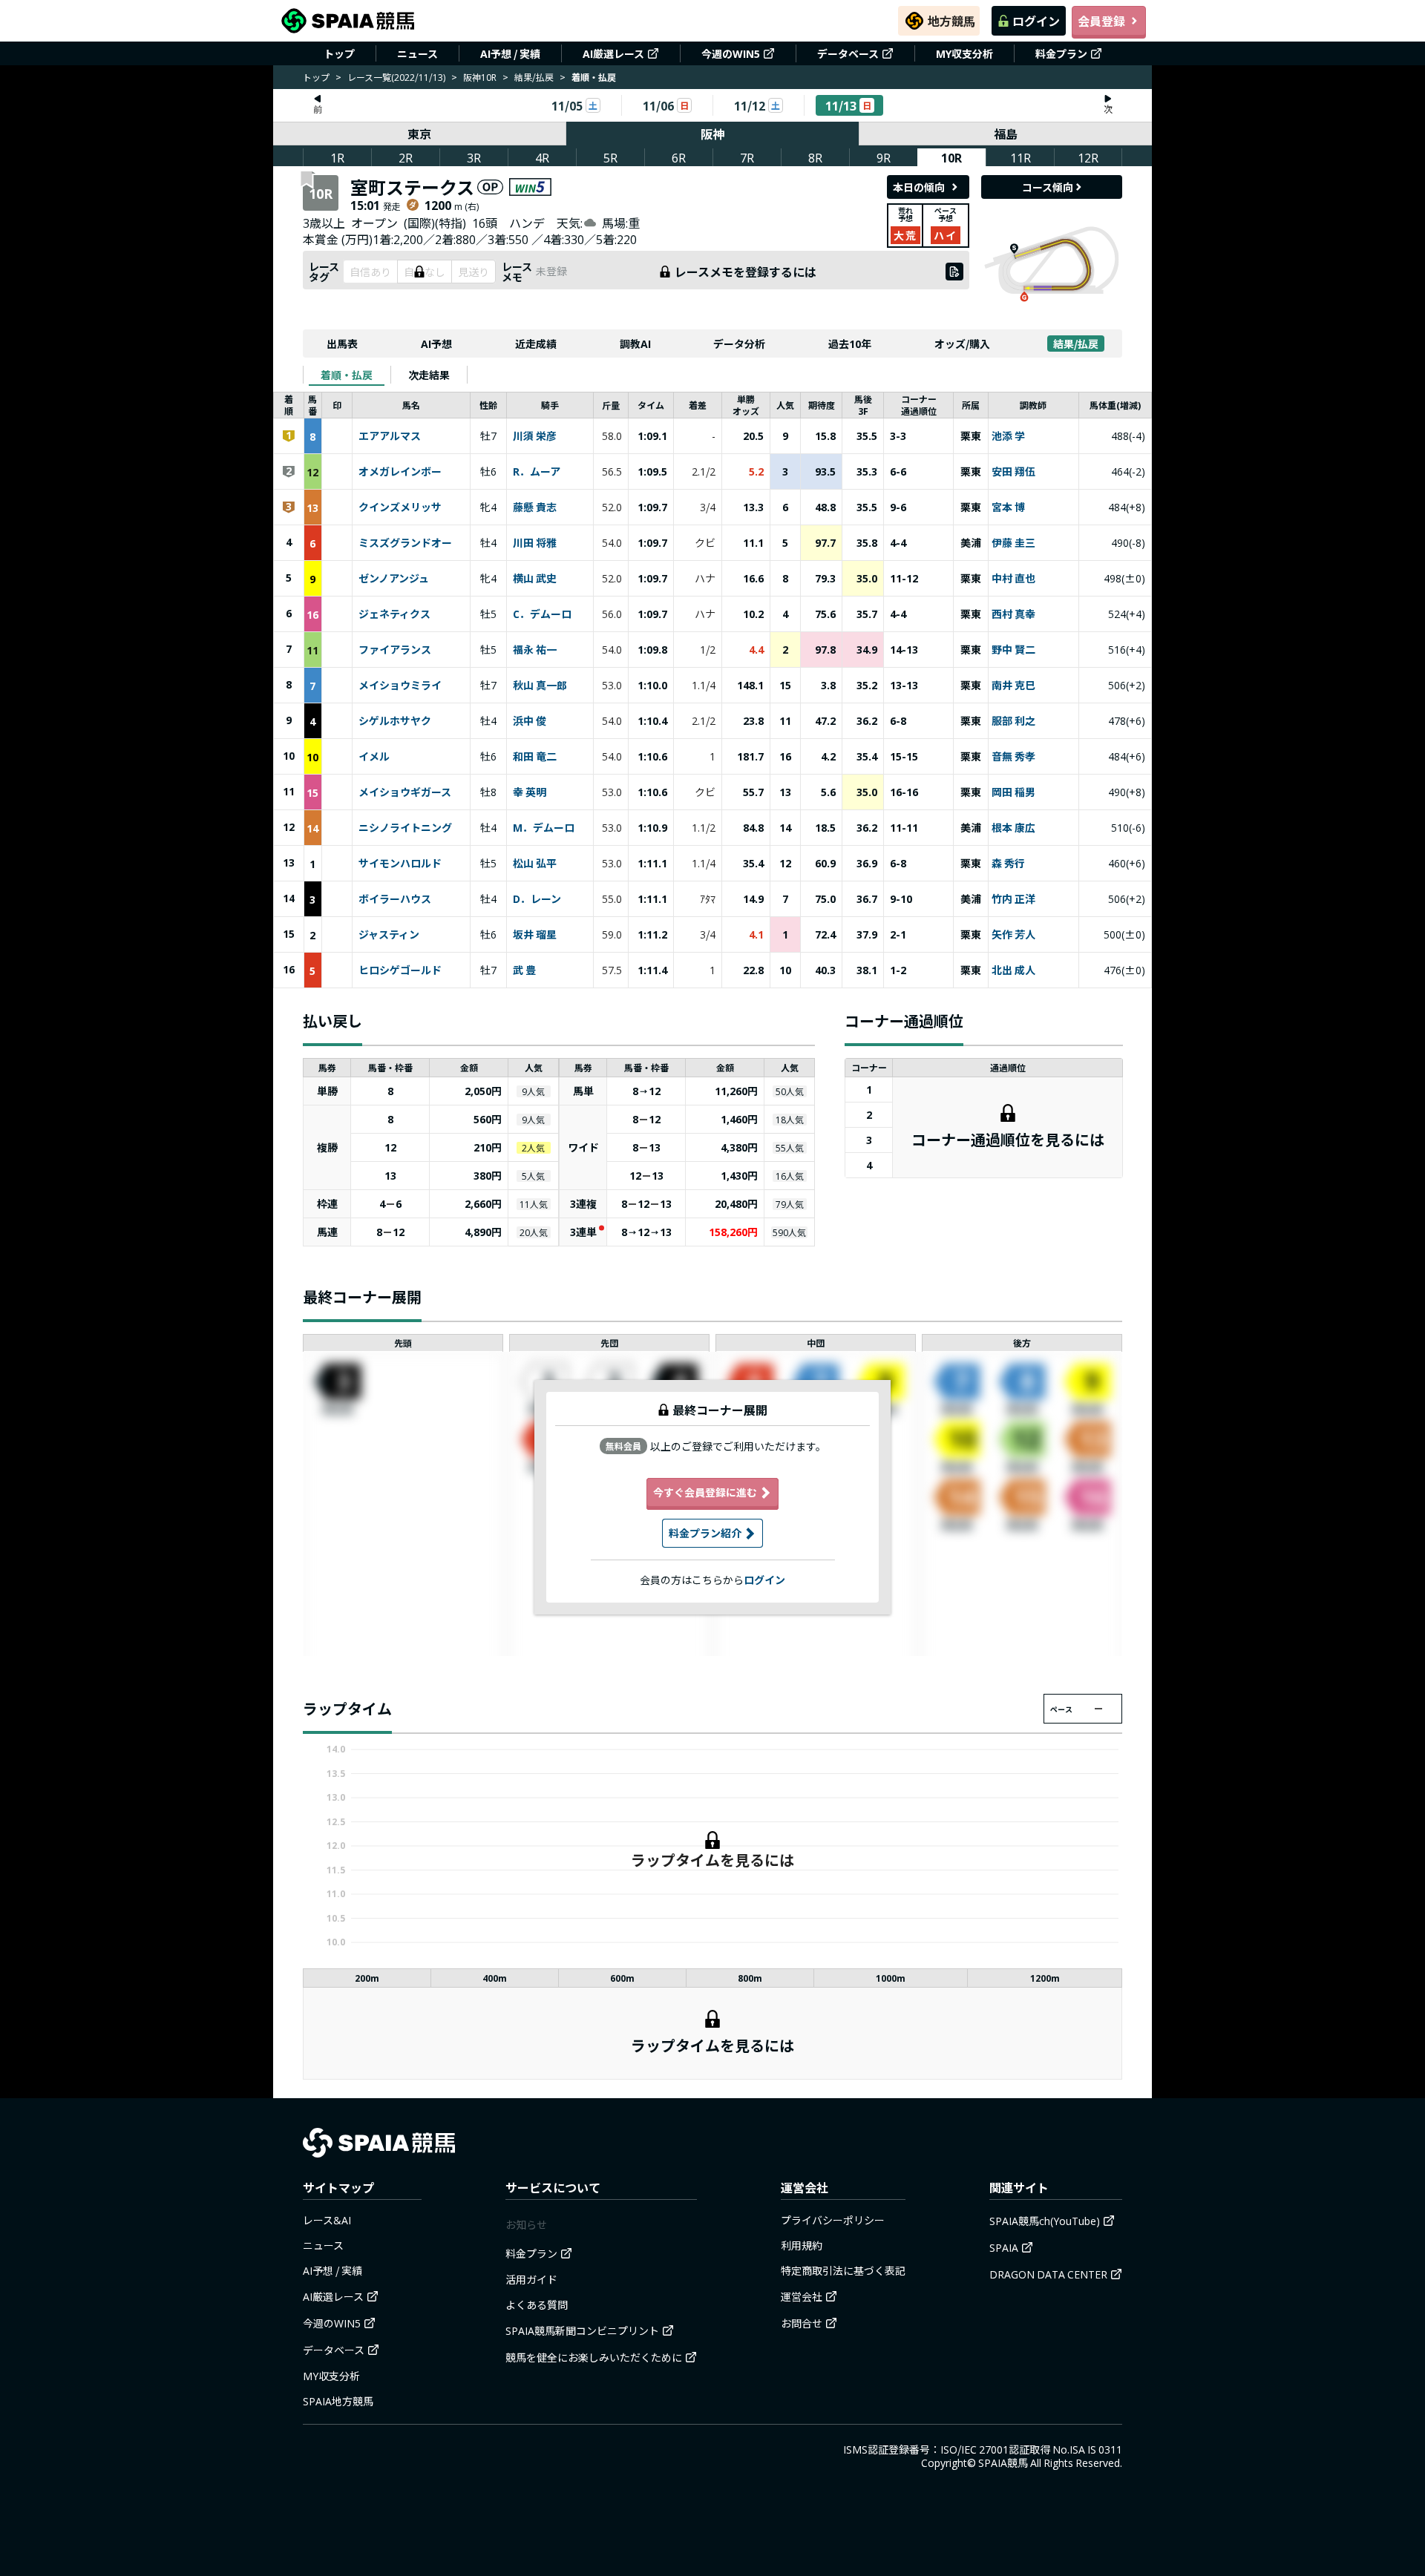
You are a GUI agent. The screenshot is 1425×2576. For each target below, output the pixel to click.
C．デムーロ (542, 614)
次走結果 (429, 375)
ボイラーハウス (395, 899)
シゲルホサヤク (395, 721)
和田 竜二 (535, 757)
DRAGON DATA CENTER (1048, 2274)
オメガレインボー (400, 472)
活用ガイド (531, 2279)
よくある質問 (537, 2304)
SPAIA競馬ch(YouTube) (1045, 2221)
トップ (339, 53)
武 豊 (524, 970)
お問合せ (802, 2323)
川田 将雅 (535, 543)
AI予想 (436, 344)
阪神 (712, 134)
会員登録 (1101, 21)
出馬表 (342, 344)
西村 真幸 (1013, 614)
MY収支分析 (964, 53)
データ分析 (739, 344)
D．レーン (537, 899)
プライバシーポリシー (833, 2220)
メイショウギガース (405, 792)
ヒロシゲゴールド (400, 970)
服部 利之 (1013, 721)
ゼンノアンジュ (394, 579)
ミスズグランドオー (405, 543)
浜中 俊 (530, 721)
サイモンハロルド (400, 864)
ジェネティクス (394, 614)
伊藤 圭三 (1013, 543)
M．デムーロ (544, 828)
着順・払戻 (347, 375)
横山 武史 (535, 579)
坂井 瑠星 (535, 935)
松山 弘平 (535, 864)
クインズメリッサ (400, 507)
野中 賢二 (1013, 650)
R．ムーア (537, 472)
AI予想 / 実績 (510, 53)
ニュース (417, 53)
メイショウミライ (400, 686)
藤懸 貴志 (535, 507)
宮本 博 (1008, 507)
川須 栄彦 (535, 436)
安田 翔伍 (1013, 472)
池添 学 (1008, 436)
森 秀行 (1008, 864)
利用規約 (802, 2245)
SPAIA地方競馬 (338, 2401)
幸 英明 (530, 792)
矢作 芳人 (1013, 935)
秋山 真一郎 (540, 686)
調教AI (635, 344)
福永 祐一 (535, 650)
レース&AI (327, 2220)
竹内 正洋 (1013, 899)
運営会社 (802, 2296)
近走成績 (536, 344)
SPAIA (1004, 2247)
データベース (848, 53)
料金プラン (1061, 53)
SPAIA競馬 (1003, 2462)
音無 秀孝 (1013, 757)
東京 (419, 134)
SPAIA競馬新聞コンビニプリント (582, 2330)
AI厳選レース (613, 53)
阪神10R (480, 77)
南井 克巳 (1013, 686)
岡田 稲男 (1013, 792)
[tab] (347, 375)
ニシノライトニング (405, 828)
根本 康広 (1013, 828)
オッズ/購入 (962, 344)
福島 (1006, 134)
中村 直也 (1013, 579)
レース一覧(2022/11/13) (396, 77)
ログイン (1036, 21)
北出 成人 (1013, 970)
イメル (374, 757)
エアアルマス (390, 436)
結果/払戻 (534, 77)
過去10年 (850, 344)
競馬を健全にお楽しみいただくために (594, 2357)
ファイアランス (395, 650)
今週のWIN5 (731, 53)
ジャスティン (389, 935)
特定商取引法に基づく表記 (843, 2270)
